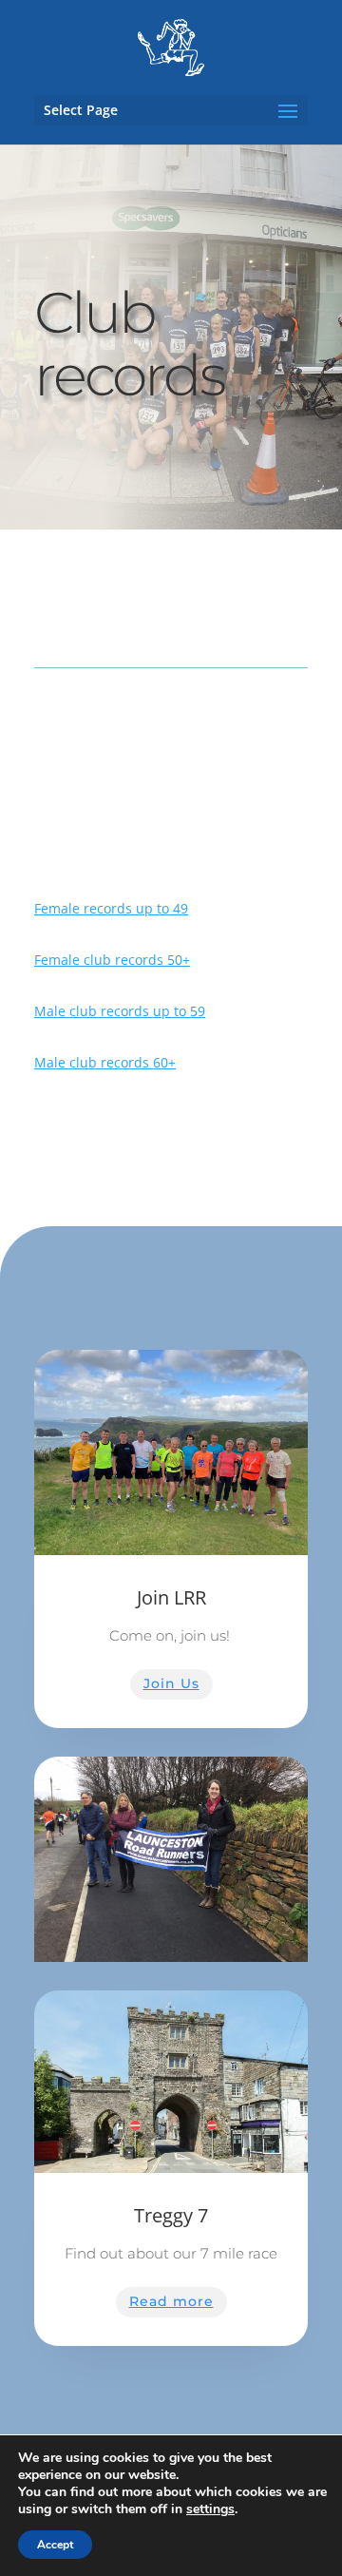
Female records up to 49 (111, 908)
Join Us (171, 1683)
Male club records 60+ (105, 1062)
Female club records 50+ (112, 960)
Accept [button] (55, 2545)
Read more (171, 2301)
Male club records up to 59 (120, 1011)
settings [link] (210, 2509)
